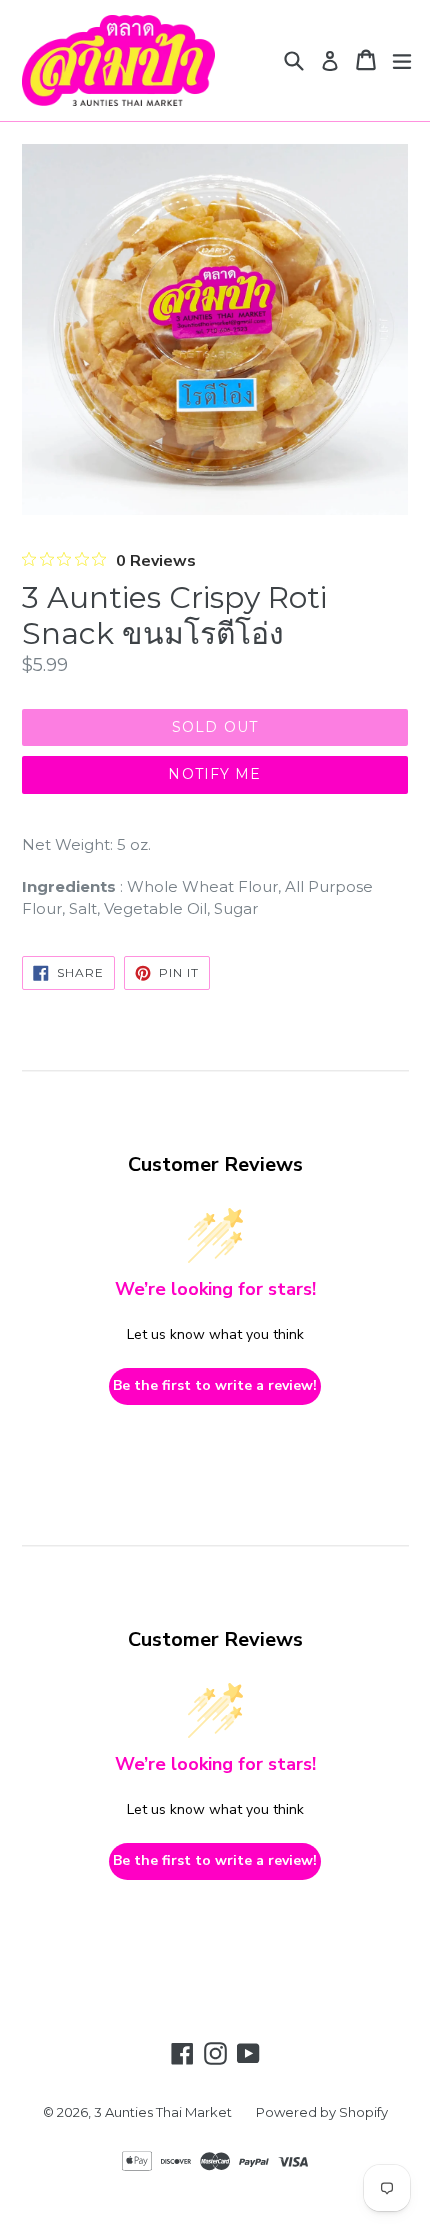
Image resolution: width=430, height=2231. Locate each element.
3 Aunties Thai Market (163, 2112)
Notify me (214, 774)
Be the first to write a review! (215, 1385)
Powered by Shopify (322, 2112)
